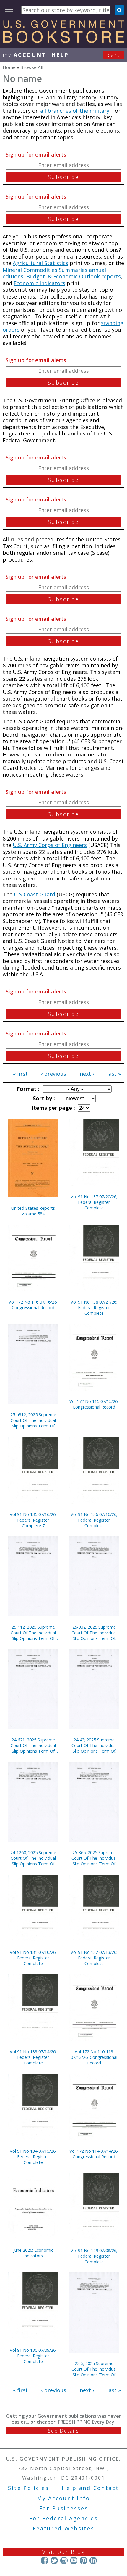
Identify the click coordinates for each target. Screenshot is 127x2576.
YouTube (74, 2560)
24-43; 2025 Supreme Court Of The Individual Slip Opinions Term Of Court (94, 1745)
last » (114, 1074)
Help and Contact (90, 2488)
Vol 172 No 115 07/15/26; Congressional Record (94, 1404)
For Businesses (64, 2508)
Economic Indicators (39, 283)
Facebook (44, 2560)
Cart (114, 55)
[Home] (63, 41)
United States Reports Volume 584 (33, 1211)
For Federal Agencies (64, 2518)
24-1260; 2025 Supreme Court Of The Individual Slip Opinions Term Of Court (33, 1858)
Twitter (54, 2560)
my (24, 55)
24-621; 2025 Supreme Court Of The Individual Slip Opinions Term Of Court (33, 1745)
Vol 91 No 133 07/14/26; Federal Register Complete (33, 2057)
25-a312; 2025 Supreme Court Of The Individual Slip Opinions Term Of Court (33, 1420)
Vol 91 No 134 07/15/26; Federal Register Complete (33, 2157)
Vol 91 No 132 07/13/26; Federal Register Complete (94, 1958)
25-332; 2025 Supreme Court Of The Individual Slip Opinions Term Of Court (94, 1633)
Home (9, 67)
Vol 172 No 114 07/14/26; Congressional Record (94, 2154)
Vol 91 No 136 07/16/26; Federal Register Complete (94, 1520)
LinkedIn (93, 2560)
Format (27, 1089)
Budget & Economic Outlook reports (74, 276)
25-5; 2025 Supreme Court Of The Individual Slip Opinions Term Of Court (94, 2369)
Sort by (43, 1098)
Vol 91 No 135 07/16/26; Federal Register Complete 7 (33, 1520)
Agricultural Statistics (40, 263)
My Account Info (63, 2498)
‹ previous (54, 1074)
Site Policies (28, 2488)
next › (87, 1074)
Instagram (64, 2560)
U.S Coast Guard (35, 894)
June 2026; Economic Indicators (33, 2253)
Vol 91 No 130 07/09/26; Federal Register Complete (33, 2356)
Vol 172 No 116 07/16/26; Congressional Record (33, 1305)
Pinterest (83, 2560)
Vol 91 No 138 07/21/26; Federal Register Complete (94, 1308)
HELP (60, 55)
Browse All (32, 67)
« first (20, 1074)
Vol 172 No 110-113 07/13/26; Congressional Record (94, 2057)
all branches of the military (75, 111)
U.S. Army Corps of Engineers (50, 845)
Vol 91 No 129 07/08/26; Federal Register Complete (94, 2256)
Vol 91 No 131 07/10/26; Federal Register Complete (33, 1958)
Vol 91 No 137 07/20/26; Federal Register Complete (94, 1202)
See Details (63, 2431)
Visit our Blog (64, 2552)
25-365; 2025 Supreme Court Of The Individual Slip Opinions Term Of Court (94, 1858)
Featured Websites (64, 2528)
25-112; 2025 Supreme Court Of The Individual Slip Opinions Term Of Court (33, 1633)
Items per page (53, 1108)
